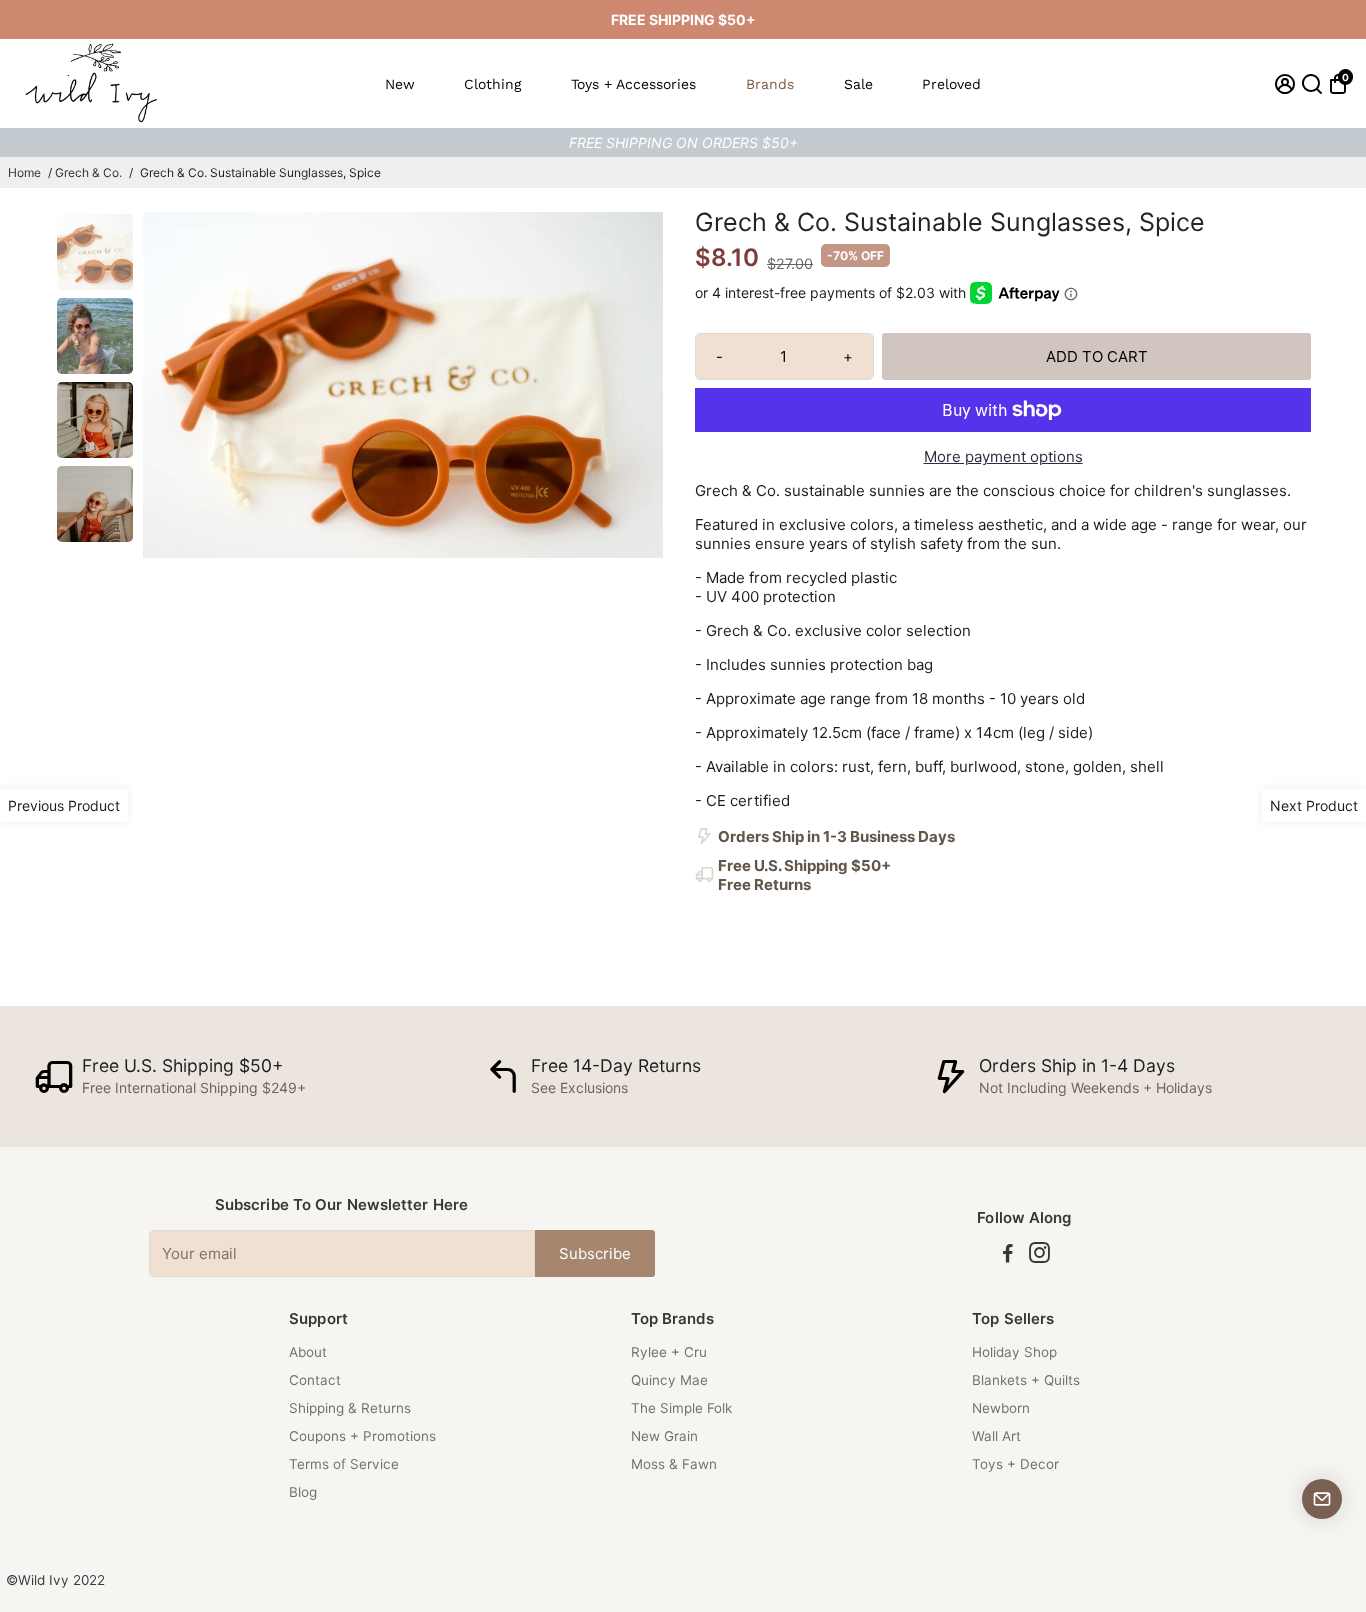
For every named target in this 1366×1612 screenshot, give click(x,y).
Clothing (492, 84)
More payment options (1003, 456)
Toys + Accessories (633, 84)
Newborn (1001, 1408)
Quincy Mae (669, 1380)
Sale (858, 84)
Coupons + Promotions (362, 1436)
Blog (303, 1492)
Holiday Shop (1014, 1352)
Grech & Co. (88, 172)
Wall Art (996, 1436)
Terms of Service (344, 1464)
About (308, 1352)
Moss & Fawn (674, 1464)
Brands (770, 84)
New (400, 84)
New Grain (664, 1436)
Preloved (951, 84)
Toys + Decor (1015, 1464)
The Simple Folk (681, 1408)
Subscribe (595, 1253)
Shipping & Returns (350, 1408)
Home (24, 172)
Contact (315, 1380)
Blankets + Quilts (1026, 1380)
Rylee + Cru (669, 1352)
